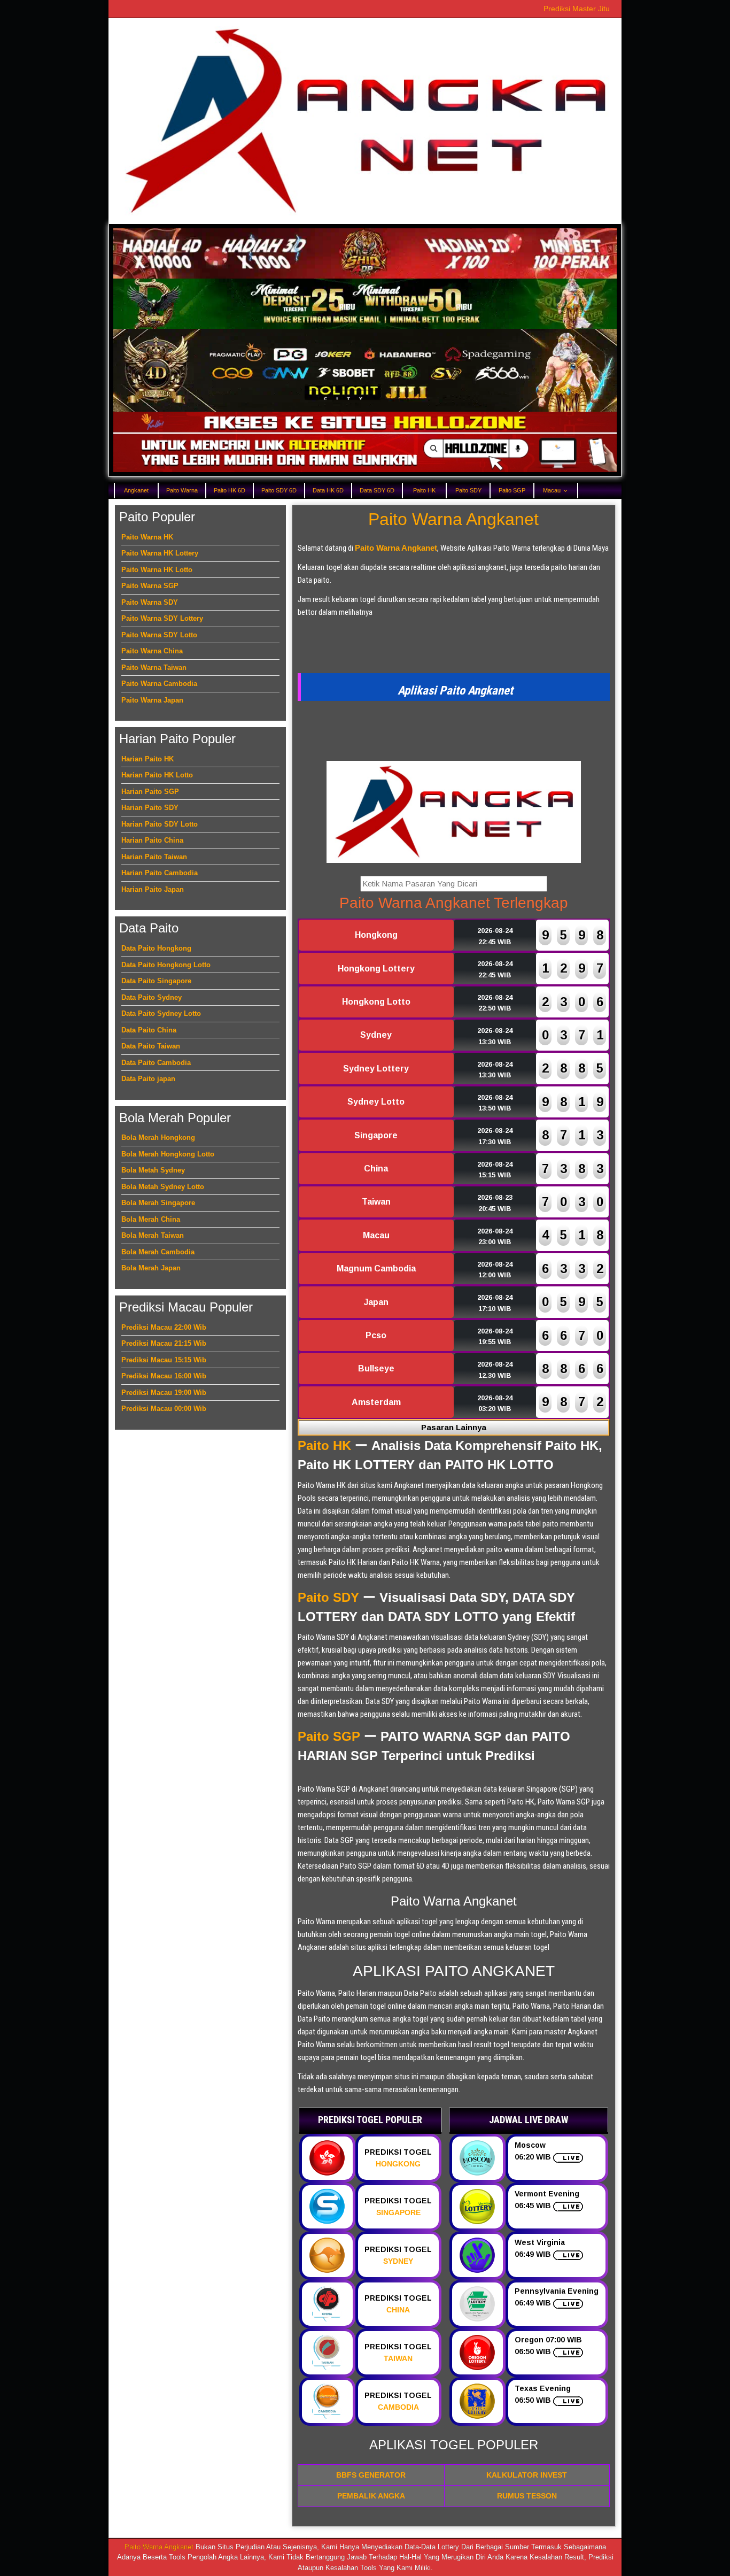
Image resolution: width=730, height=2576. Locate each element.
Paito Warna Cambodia (159, 684)
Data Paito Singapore (156, 981)
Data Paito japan (148, 1079)
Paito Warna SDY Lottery (162, 618)
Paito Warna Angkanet (453, 519)
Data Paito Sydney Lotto (161, 1013)
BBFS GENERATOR (371, 2475)
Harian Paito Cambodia (160, 873)
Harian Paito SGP (150, 792)
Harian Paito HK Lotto (157, 775)
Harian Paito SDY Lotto (160, 824)
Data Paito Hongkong (156, 948)
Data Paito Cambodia (156, 1063)
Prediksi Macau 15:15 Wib (164, 1360)
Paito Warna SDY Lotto (159, 635)
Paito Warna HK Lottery (160, 553)
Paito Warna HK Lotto (157, 570)
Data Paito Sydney (152, 997)
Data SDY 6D (377, 490)
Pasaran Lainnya (454, 1427)
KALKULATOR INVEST (527, 2475)
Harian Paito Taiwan (154, 857)
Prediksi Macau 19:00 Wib (164, 1393)
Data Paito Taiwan (151, 1046)
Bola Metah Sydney (153, 1170)
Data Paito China (149, 1030)
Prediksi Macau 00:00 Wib (164, 1409)
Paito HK (424, 490)
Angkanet (136, 490)
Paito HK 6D (230, 490)
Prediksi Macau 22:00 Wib (164, 1327)
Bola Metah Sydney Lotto (163, 1187)
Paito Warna (182, 490)
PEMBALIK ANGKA (371, 2496)
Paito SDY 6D (279, 490)
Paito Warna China (152, 651)
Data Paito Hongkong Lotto (166, 965)
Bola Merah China (151, 1219)
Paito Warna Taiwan (154, 668)
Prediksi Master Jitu (577, 9)
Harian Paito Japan (153, 889)
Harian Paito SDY (150, 808)
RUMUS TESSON (527, 2496)
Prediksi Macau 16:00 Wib (164, 1376)
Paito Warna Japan (152, 700)
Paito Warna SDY (150, 602)
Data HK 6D (328, 490)
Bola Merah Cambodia (158, 1252)
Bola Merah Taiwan (153, 1235)
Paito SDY (468, 490)
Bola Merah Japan (151, 1268)
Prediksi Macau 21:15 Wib (164, 1343)
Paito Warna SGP (150, 586)
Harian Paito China (152, 840)
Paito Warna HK (147, 537)
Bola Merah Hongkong (158, 1137)
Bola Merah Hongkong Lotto (168, 1154)
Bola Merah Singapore (158, 1203)
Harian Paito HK (147, 759)
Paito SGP (512, 490)
